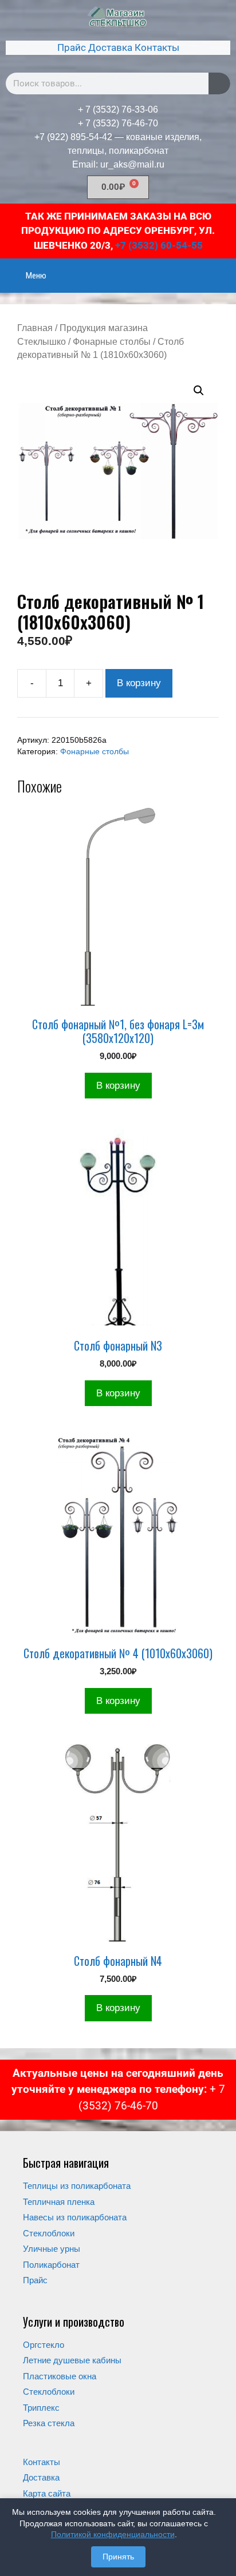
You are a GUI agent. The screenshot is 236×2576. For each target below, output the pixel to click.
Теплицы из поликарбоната (77, 2186)
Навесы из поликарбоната (75, 2217)
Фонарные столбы (112, 342)
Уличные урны (52, 2249)
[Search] (219, 83)
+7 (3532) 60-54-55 (159, 245)
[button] (199, 391)
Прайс (72, 47)
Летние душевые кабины (72, 2360)
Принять (118, 2557)
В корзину (139, 683)
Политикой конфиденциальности (113, 2534)
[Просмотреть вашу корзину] (221, 268)
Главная (35, 328)
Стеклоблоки (49, 2233)
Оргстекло (44, 2345)
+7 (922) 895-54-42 (73, 137)
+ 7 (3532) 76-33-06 (118, 110)
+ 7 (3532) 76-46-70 (118, 123)
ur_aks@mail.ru (132, 164)
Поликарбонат (51, 2265)
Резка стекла (49, 2423)
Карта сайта (47, 2493)
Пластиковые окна (60, 2376)
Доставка (110, 47)
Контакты (157, 47)
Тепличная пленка (59, 2202)
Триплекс (41, 2408)
